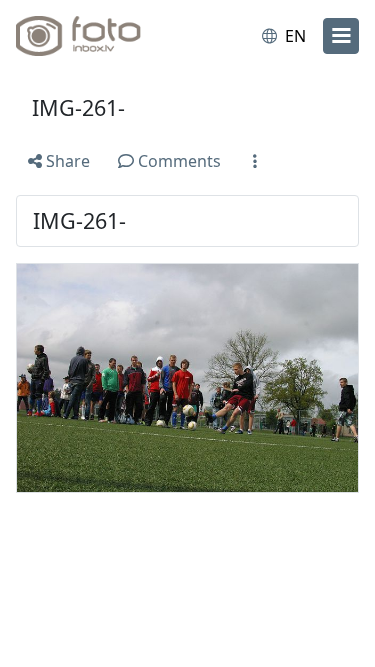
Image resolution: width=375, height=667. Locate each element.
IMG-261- (78, 107)
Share (66, 161)
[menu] (341, 36)
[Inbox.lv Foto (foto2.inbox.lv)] (98, 36)
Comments (177, 161)
